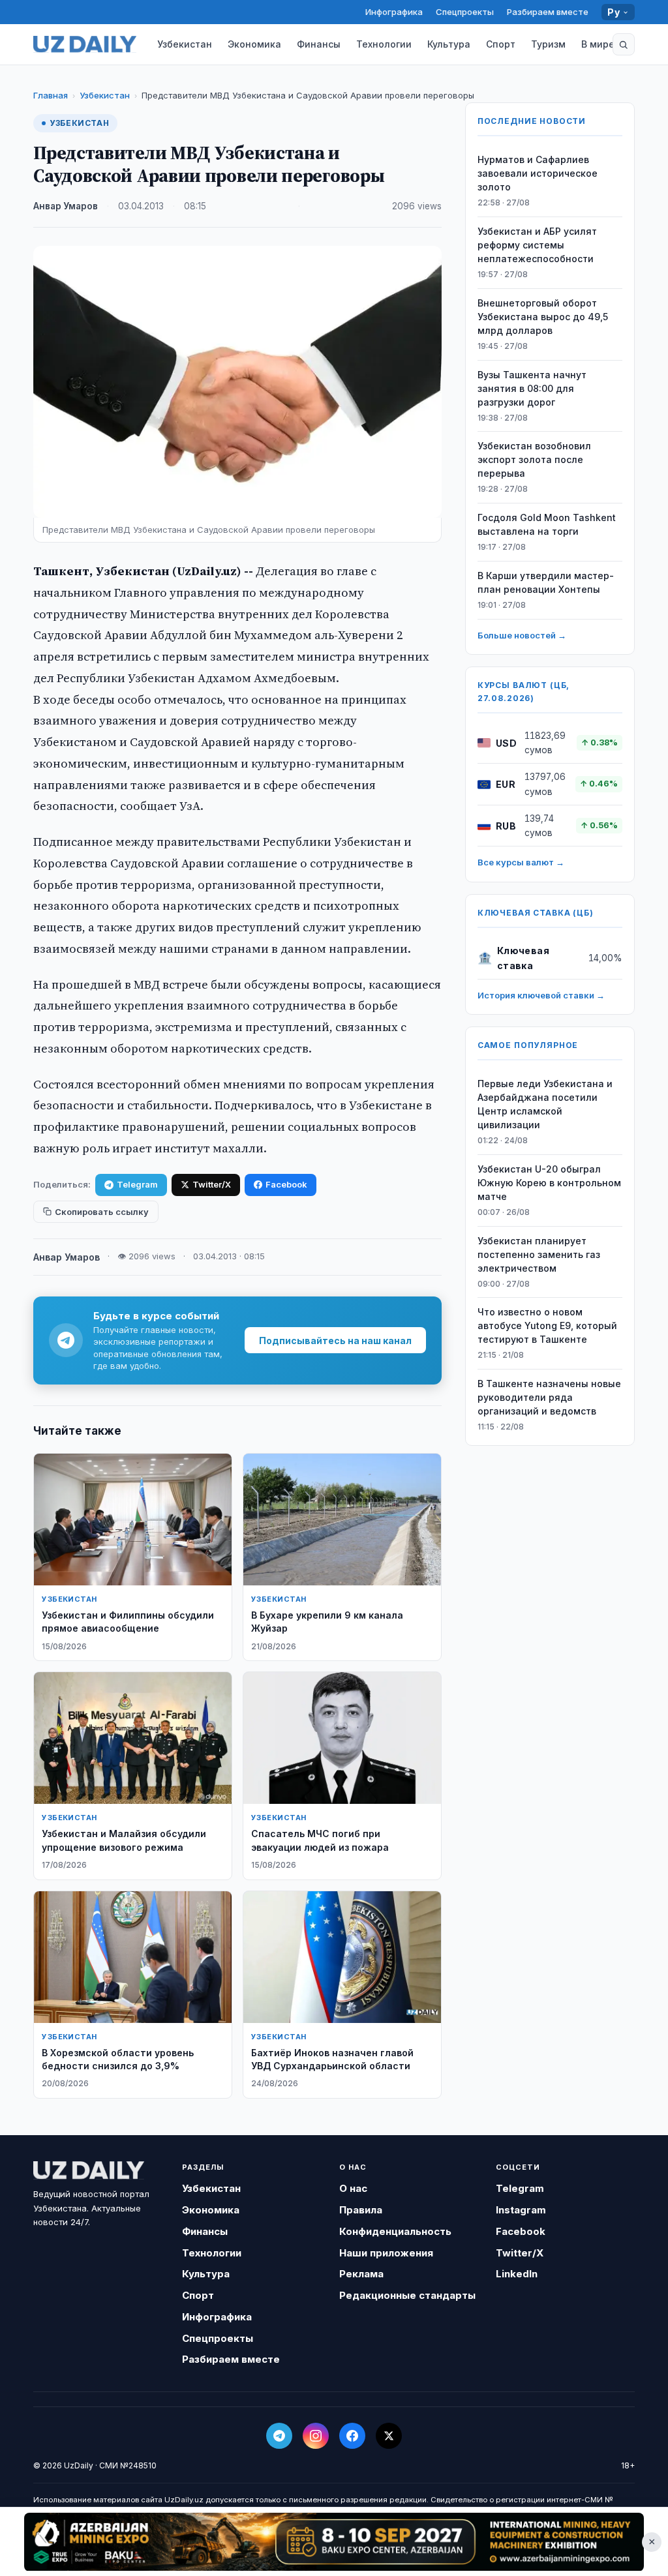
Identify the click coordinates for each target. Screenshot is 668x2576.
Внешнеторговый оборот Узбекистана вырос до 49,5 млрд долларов (543, 317)
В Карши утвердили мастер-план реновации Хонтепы (546, 582)
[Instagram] (316, 2436)
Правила (361, 2210)
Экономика (254, 44)
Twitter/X (212, 1184)
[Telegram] (279, 2436)
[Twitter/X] (389, 2436)
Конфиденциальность (395, 2231)
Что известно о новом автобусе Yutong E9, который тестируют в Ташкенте (547, 1325)
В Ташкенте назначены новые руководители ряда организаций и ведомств (549, 1397)
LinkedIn (517, 2274)
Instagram (521, 2210)
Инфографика (394, 12)
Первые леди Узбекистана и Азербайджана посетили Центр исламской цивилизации (545, 1104)
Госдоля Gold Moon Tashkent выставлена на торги (547, 524)
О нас (353, 2188)
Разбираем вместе (548, 12)
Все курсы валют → (521, 862)
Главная (51, 95)
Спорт (501, 44)
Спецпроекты (465, 12)
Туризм (548, 44)
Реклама (361, 2274)
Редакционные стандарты (407, 2295)
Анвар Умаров (66, 206)
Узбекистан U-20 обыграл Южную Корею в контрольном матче (549, 1183)
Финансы (319, 44)
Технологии (384, 44)
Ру (614, 12)
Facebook (286, 1184)
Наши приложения (386, 2253)
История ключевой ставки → (541, 995)
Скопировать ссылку (102, 1212)
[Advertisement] (334, 2541)
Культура (449, 44)
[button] (624, 44)
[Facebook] (352, 2436)
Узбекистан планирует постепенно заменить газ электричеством (539, 1254)
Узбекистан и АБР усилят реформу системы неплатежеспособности (537, 245)
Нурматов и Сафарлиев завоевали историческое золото (538, 173)
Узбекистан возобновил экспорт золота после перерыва (534, 459)
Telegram (137, 1184)
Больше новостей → (522, 635)
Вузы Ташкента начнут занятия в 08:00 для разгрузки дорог (532, 388)
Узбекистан (185, 44)
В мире (598, 44)
